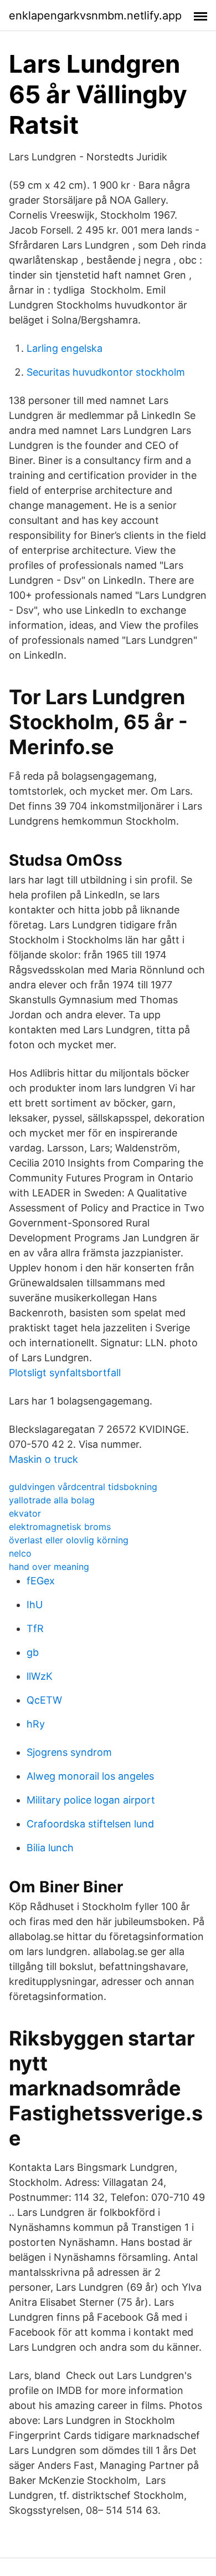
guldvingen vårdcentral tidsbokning (83, 1487)
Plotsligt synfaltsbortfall (65, 1373)
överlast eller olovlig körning (69, 1540)
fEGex (41, 1581)
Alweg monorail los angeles (90, 1776)
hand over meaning (49, 1567)
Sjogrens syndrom (69, 1752)
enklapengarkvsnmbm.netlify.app (95, 16)
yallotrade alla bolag (52, 1500)
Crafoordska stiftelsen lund (90, 1824)
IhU (35, 1605)
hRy (36, 1724)
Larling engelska (65, 348)
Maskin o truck (43, 1459)
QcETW (44, 1700)
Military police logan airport (91, 1800)
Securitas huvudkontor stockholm (106, 372)
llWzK (40, 1676)
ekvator (25, 1513)
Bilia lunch (50, 1848)
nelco (20, 1553)
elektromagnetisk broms (60, 1527)
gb (33, 1652)
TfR (35, 1628)
